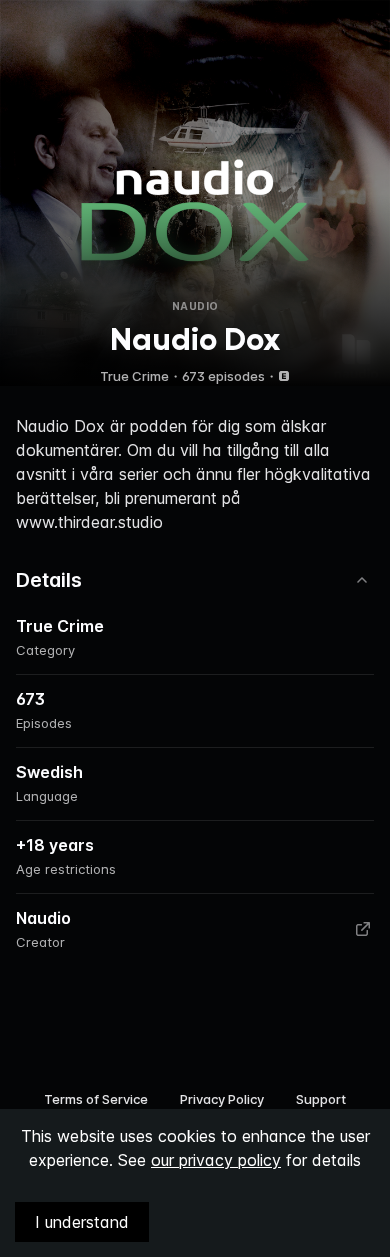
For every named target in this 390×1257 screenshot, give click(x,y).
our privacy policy (216, 1160)
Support (321, 1099)
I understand (82, 1222)
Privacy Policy (222, 1099)
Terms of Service (96, 1099)
